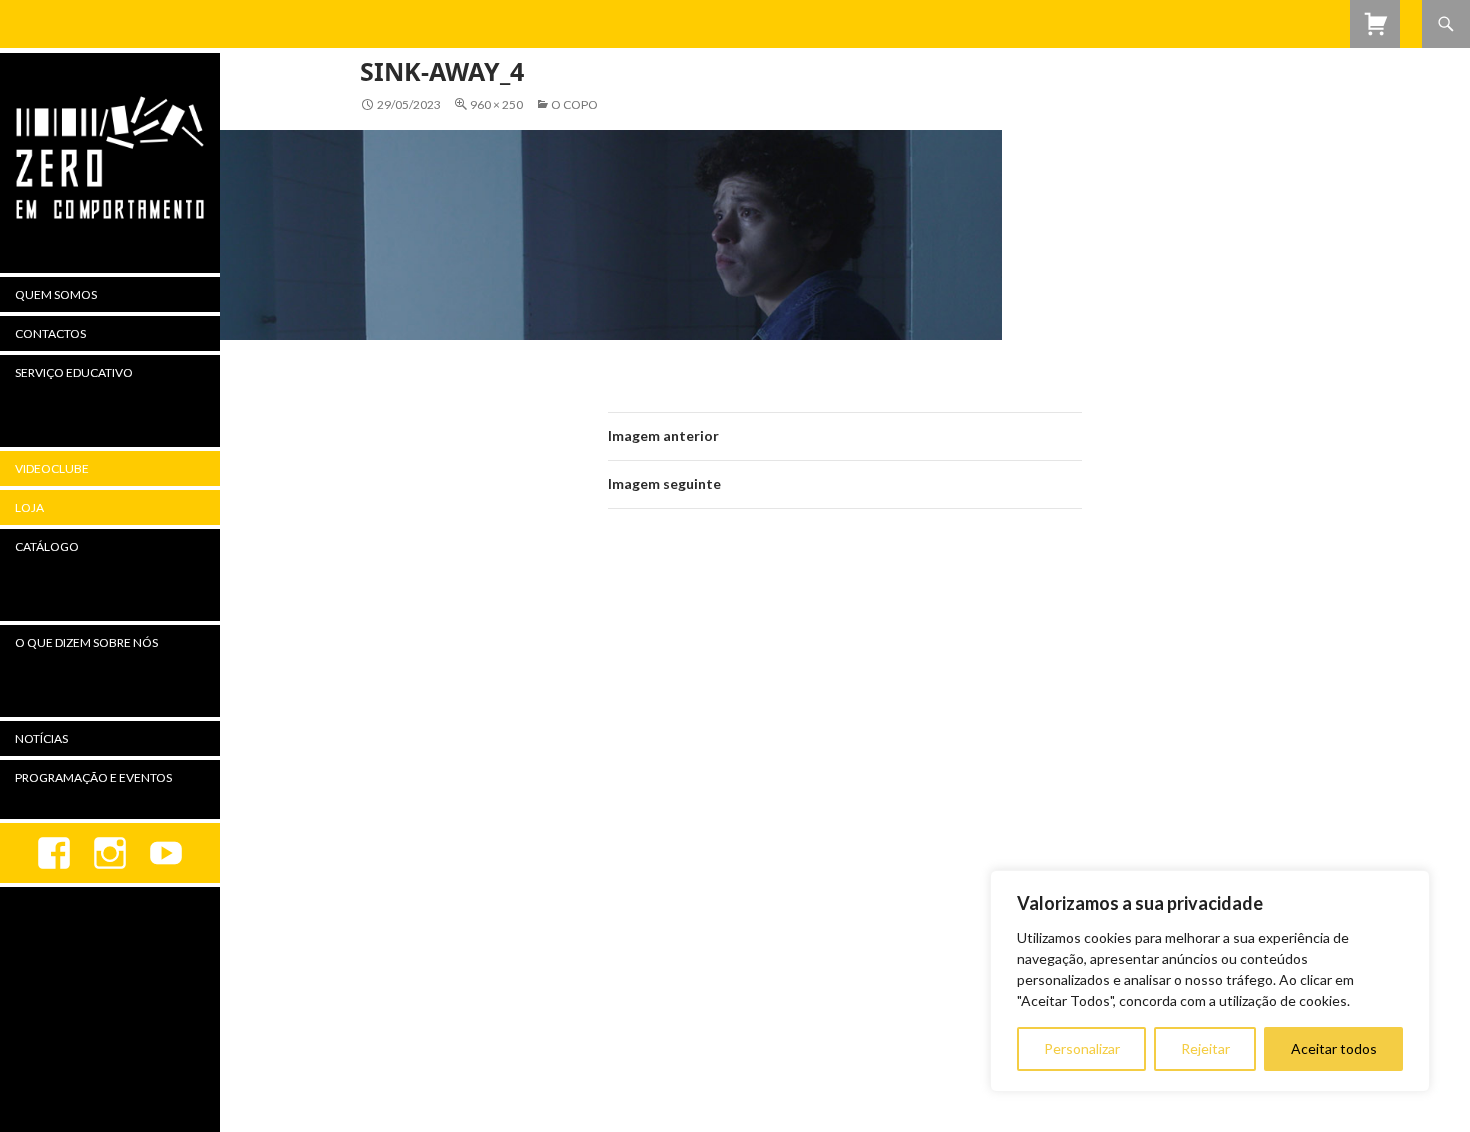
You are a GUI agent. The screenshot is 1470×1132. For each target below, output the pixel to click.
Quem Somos (56, 294)
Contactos (50, 333)
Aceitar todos (1334, 1048)
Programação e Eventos (93, 777)
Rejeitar (1205, 1048)
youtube (166, 853)
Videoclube (52, 468)
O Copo (574, 104)
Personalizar (1082, 1048)
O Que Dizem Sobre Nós (86, 642)
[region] (1210, 981)
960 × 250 (496, 104)
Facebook (54, 853)
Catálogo (47, 546)
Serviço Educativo (74, 372)
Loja (29, 507)
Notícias (41, 738)
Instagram (110, 853)
